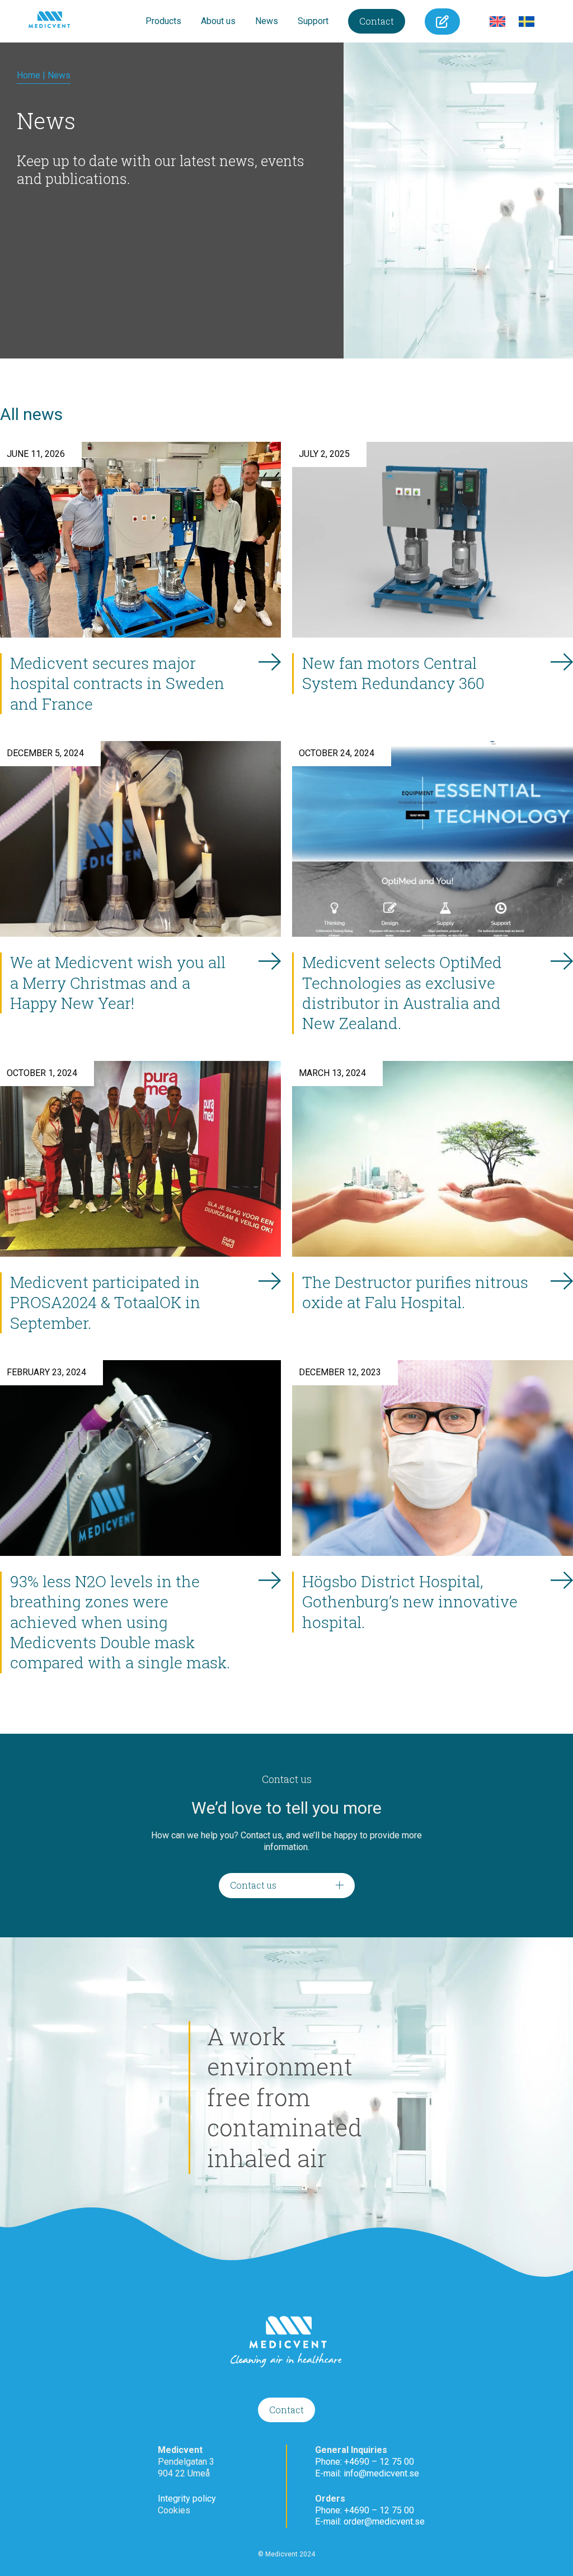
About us (218, 21)
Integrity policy (187, 2499)
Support (313, 21)
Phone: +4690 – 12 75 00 (365, 2462)
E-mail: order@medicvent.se (370, 2521)
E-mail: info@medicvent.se (367, 2473)
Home (29, 75)
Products (163, 21)
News (267, 21)
